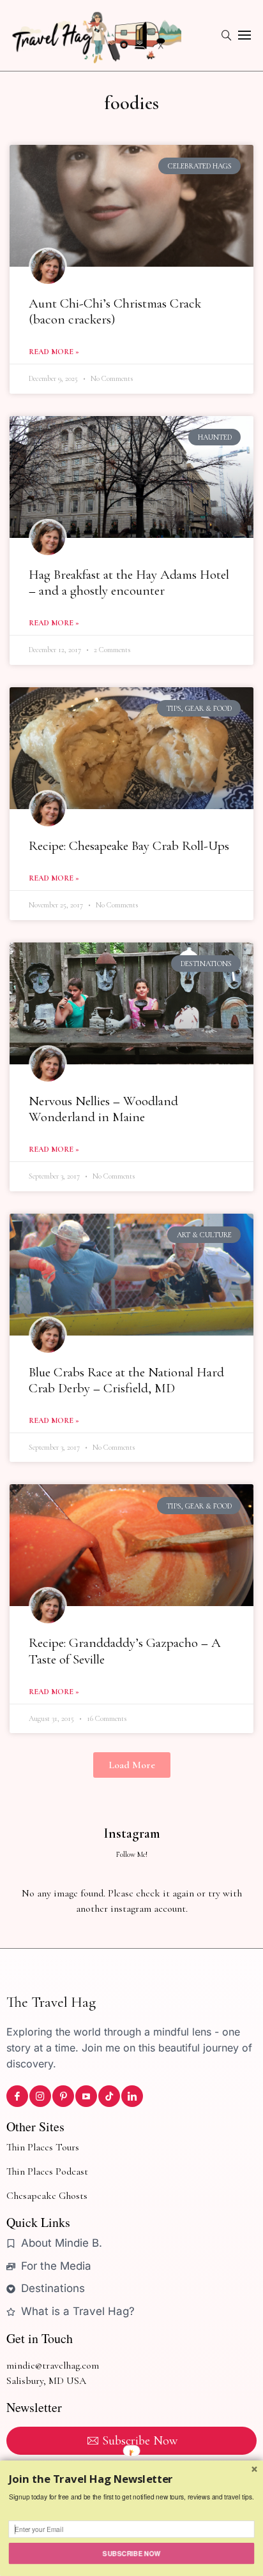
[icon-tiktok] (109, 2096)
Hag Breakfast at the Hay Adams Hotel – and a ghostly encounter (129, 583)
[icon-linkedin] (132, 2096)
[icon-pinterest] (63, 2096)
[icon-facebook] (17, 2096)
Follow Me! (132, 1854)
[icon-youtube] (86, 2096)
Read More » (54, 352)
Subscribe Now (131, 2553)
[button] (132, 1765)
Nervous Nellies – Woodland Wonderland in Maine (103, 1109)
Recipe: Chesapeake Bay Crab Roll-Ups (129, 846)
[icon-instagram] (40, 2096)
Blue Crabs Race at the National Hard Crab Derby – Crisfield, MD (126, 1380)
